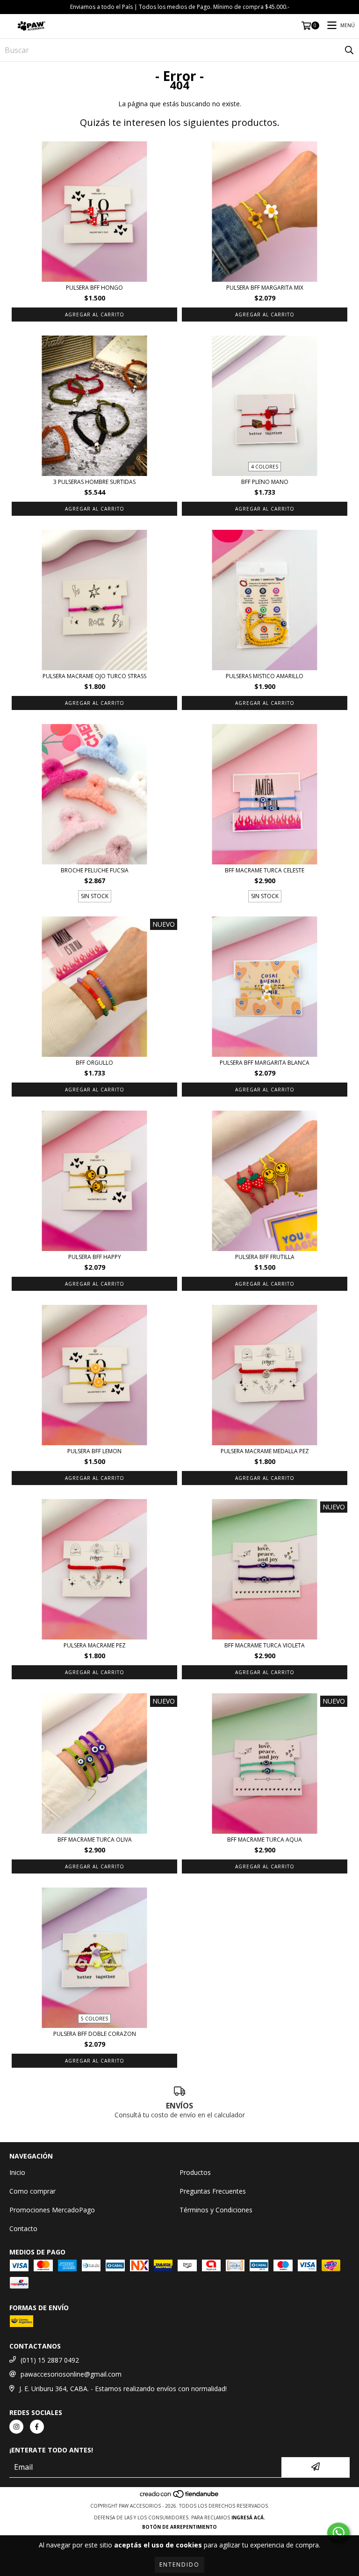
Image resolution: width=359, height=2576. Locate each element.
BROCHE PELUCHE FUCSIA (95, 870)
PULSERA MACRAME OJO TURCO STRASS (94, 676)
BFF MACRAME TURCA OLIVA (95, 1840)
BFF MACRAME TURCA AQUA (265, 1840)
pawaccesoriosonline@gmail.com (71, 2374)
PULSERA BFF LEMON (94, 1451)
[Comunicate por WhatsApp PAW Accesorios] (338, 2533)
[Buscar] (349, 50)
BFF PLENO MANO (265, 482)
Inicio (17, 2172)
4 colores (265, 467)
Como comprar (32, 2191)
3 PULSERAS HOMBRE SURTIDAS (94, 482)
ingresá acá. (248, 2517)
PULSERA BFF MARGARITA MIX (265, 288)
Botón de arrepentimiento (179, 2527)
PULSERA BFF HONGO (94, 288)
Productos (195, 2172)
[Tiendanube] (180, 2496)
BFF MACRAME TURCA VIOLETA (265, 1645)
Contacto (23, 2228)
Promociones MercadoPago (52, 2210)
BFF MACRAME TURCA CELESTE (265, 870)
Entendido (179, 2565)
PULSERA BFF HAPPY (95, 1257)
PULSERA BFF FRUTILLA (265, 1257)
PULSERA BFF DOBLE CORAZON (95, 2034)
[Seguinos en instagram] (16, 2427)
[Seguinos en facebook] (37, 2427)
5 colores (94, 2019)
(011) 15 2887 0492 (50, 2360)
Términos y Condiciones (216, 2210)
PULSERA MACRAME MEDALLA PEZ (265, 1451)
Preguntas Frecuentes (213, 2191)
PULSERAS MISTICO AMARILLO (265, 676)
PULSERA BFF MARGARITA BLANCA (265, 1063)
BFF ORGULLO (94, 1063)
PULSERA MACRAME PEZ (95, 1645)
